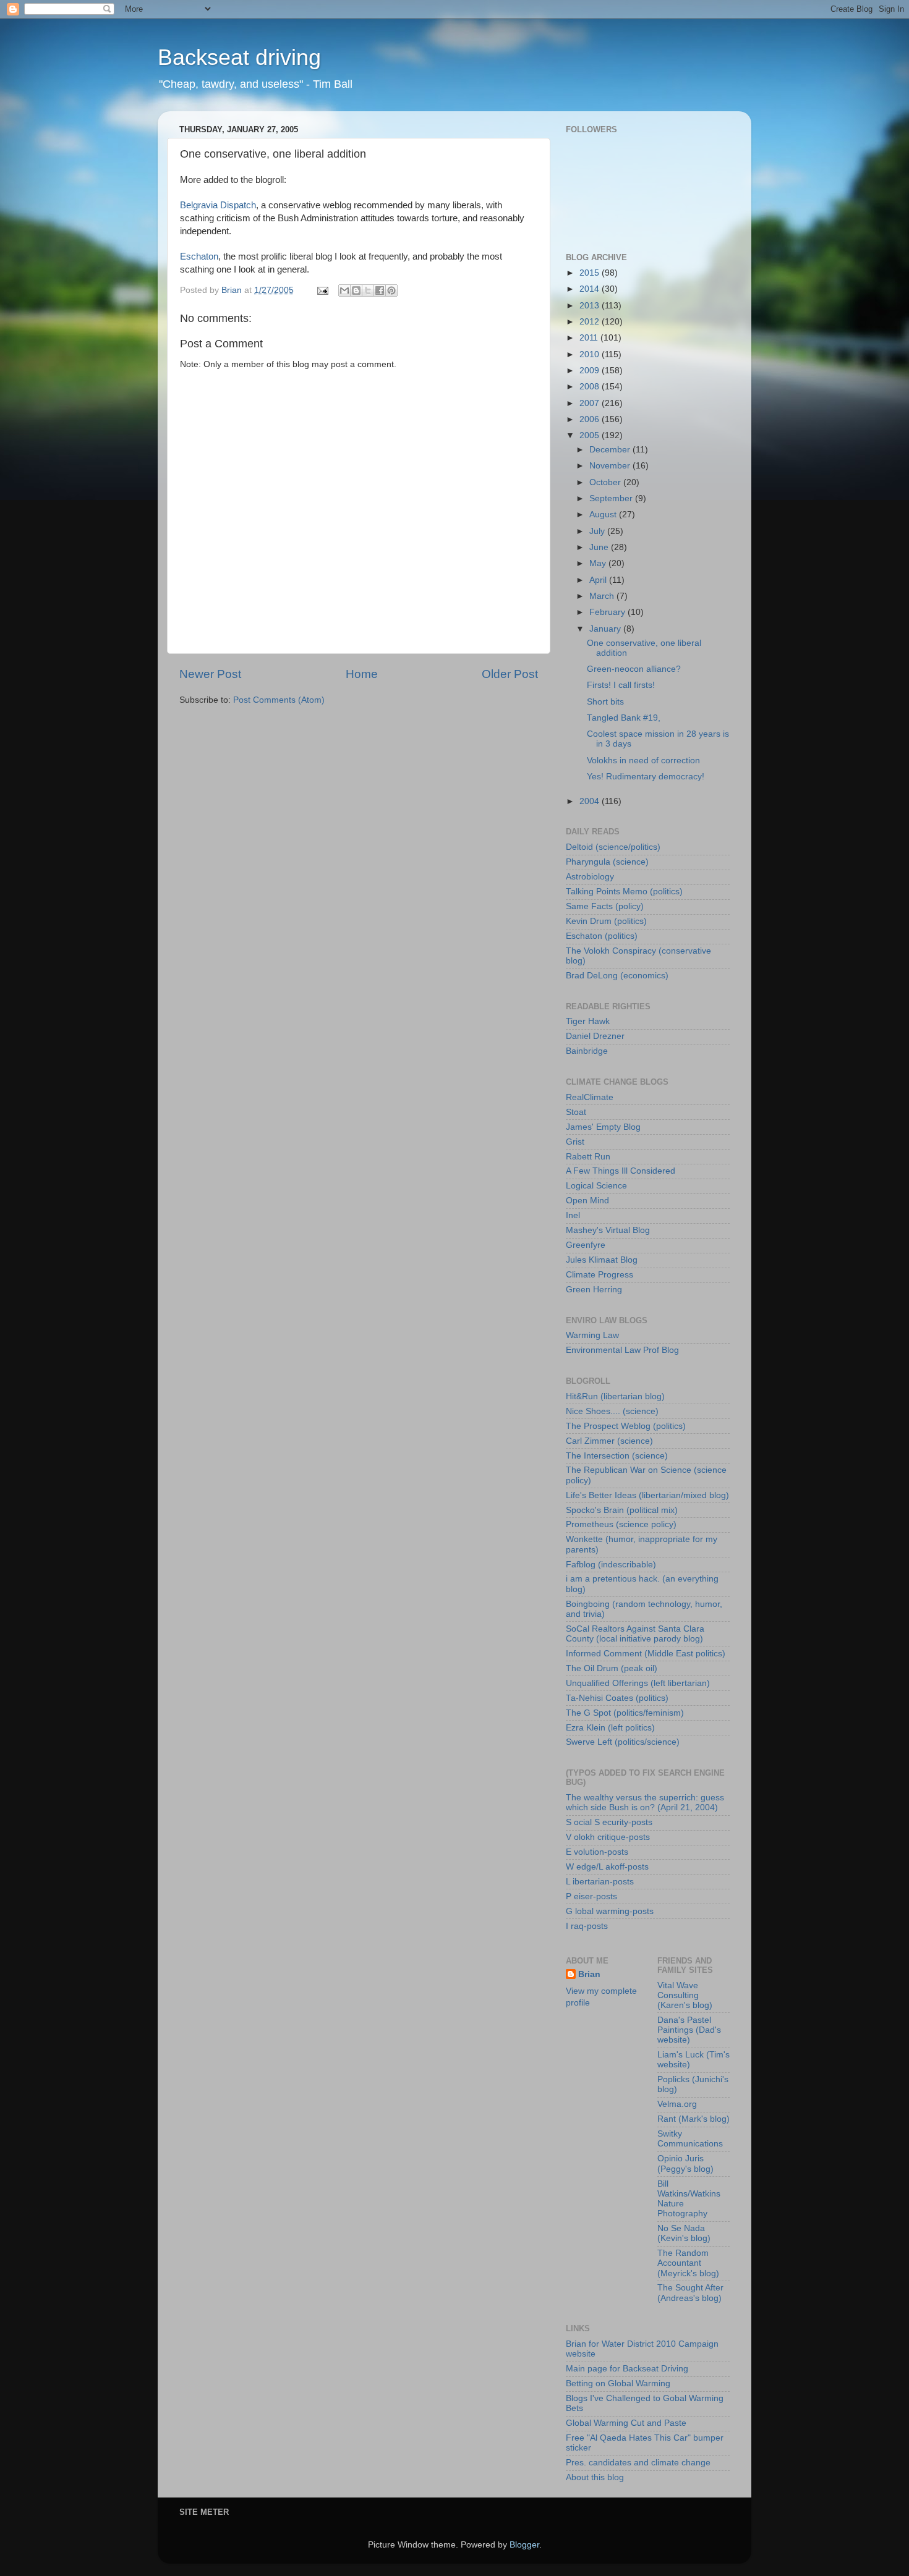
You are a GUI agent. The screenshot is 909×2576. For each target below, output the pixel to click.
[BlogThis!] (356, 290)
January (606, 629)
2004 (591, 801)
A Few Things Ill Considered (621, 1171)
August (604, 515)
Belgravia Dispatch (218, 205)
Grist (575, 1142)
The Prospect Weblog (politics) (626, 1426)
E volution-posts (597, 1852)
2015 (591, 273)
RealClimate (590, 1097)
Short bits (605, 702)
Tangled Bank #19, (624, 718)
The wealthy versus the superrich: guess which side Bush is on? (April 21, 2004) (645, 1803)
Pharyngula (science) (607, 862)
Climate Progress (600, 1275)
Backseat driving (239, 57)
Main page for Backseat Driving (627, 2369)
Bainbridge (587, 1051)
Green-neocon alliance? (634, 669)
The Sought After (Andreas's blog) (690, 2293)
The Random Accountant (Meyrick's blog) (688, 2263)
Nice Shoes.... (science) (612, 1411)
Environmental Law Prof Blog (622, 1350)
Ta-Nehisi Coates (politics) (617, 1698)
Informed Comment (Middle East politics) (646, 1654)
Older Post (510, 674)
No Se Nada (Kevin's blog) (684, 2233)
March (603, 596)
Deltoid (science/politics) (613, 847)
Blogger (524, 2545)
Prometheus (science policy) (621, 1524)
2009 (591, 371)
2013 (591, 306)
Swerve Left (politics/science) (623, 1742)
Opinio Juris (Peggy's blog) (685, 2163)
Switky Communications (690, 2139)
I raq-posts (587, 1926)
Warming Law (592, 1335)
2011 (590, 338)
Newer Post (210, 674)
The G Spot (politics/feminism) (625, 1713)
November (611, 466)
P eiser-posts (591, 1896)
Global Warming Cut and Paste (626, 2423)
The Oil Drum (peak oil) (612, 1668)
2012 (591, 322)
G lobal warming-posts (610, 1911)
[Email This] (344, 290)
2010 (591, 354)
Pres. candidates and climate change (638, 2463)
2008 (591, 387)
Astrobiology (590, 877)
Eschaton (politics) (602, 936)
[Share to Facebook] (380, 290)
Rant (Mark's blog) (693, 2119)
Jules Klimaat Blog (602, 1260)
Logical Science (596, 1186)
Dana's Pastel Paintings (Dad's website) (689, 2030)
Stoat (576, 1112)
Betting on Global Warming (618, 2383)
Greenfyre (586, 1245)
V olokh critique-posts (608, 1837)
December (611, 450)
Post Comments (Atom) (279, 700)
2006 (591, 419)
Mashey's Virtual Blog (608, 1230)
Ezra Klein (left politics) (610, 1728)
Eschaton (199, 256)
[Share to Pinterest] (391, 290)
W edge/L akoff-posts (607, 1867)
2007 (591, 403)
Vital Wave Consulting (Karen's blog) (685, 1995)
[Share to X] (368, 290)
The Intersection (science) (617, 1456)
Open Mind (587, 1201)
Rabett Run (588, 1157)
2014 (591, 289)
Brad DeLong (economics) (617, 976)
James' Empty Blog (603, 1127)
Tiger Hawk (588, 1021)
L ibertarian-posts (600, 1882)
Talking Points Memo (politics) (624, 892)
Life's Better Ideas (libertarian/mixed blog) (647, 1495)
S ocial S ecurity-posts (609, 1822)
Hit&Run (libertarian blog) (615, 1396)
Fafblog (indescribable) (611, 1565)
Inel (573, 1215)
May (599, 563)
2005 (591, 435)
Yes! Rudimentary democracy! (646, 777)
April (599, 580)
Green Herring (594, 1290)
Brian (589, 1974)
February (608, 612)
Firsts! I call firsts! (621, 685)
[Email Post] (322, 290)
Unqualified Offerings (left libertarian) (638, 1683)
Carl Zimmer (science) (609, 1441)
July (598, 531)
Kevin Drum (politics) (606, 921)
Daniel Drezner (595, 1036)
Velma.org (677, 2104)
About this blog (595, 2477)
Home (362, 674)
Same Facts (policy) (605, 906)
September (612, 498)
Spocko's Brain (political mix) (622, 1510)
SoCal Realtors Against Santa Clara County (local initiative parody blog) (635, 1634)
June (600, 547)
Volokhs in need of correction (643, 761)
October (606, 482)
